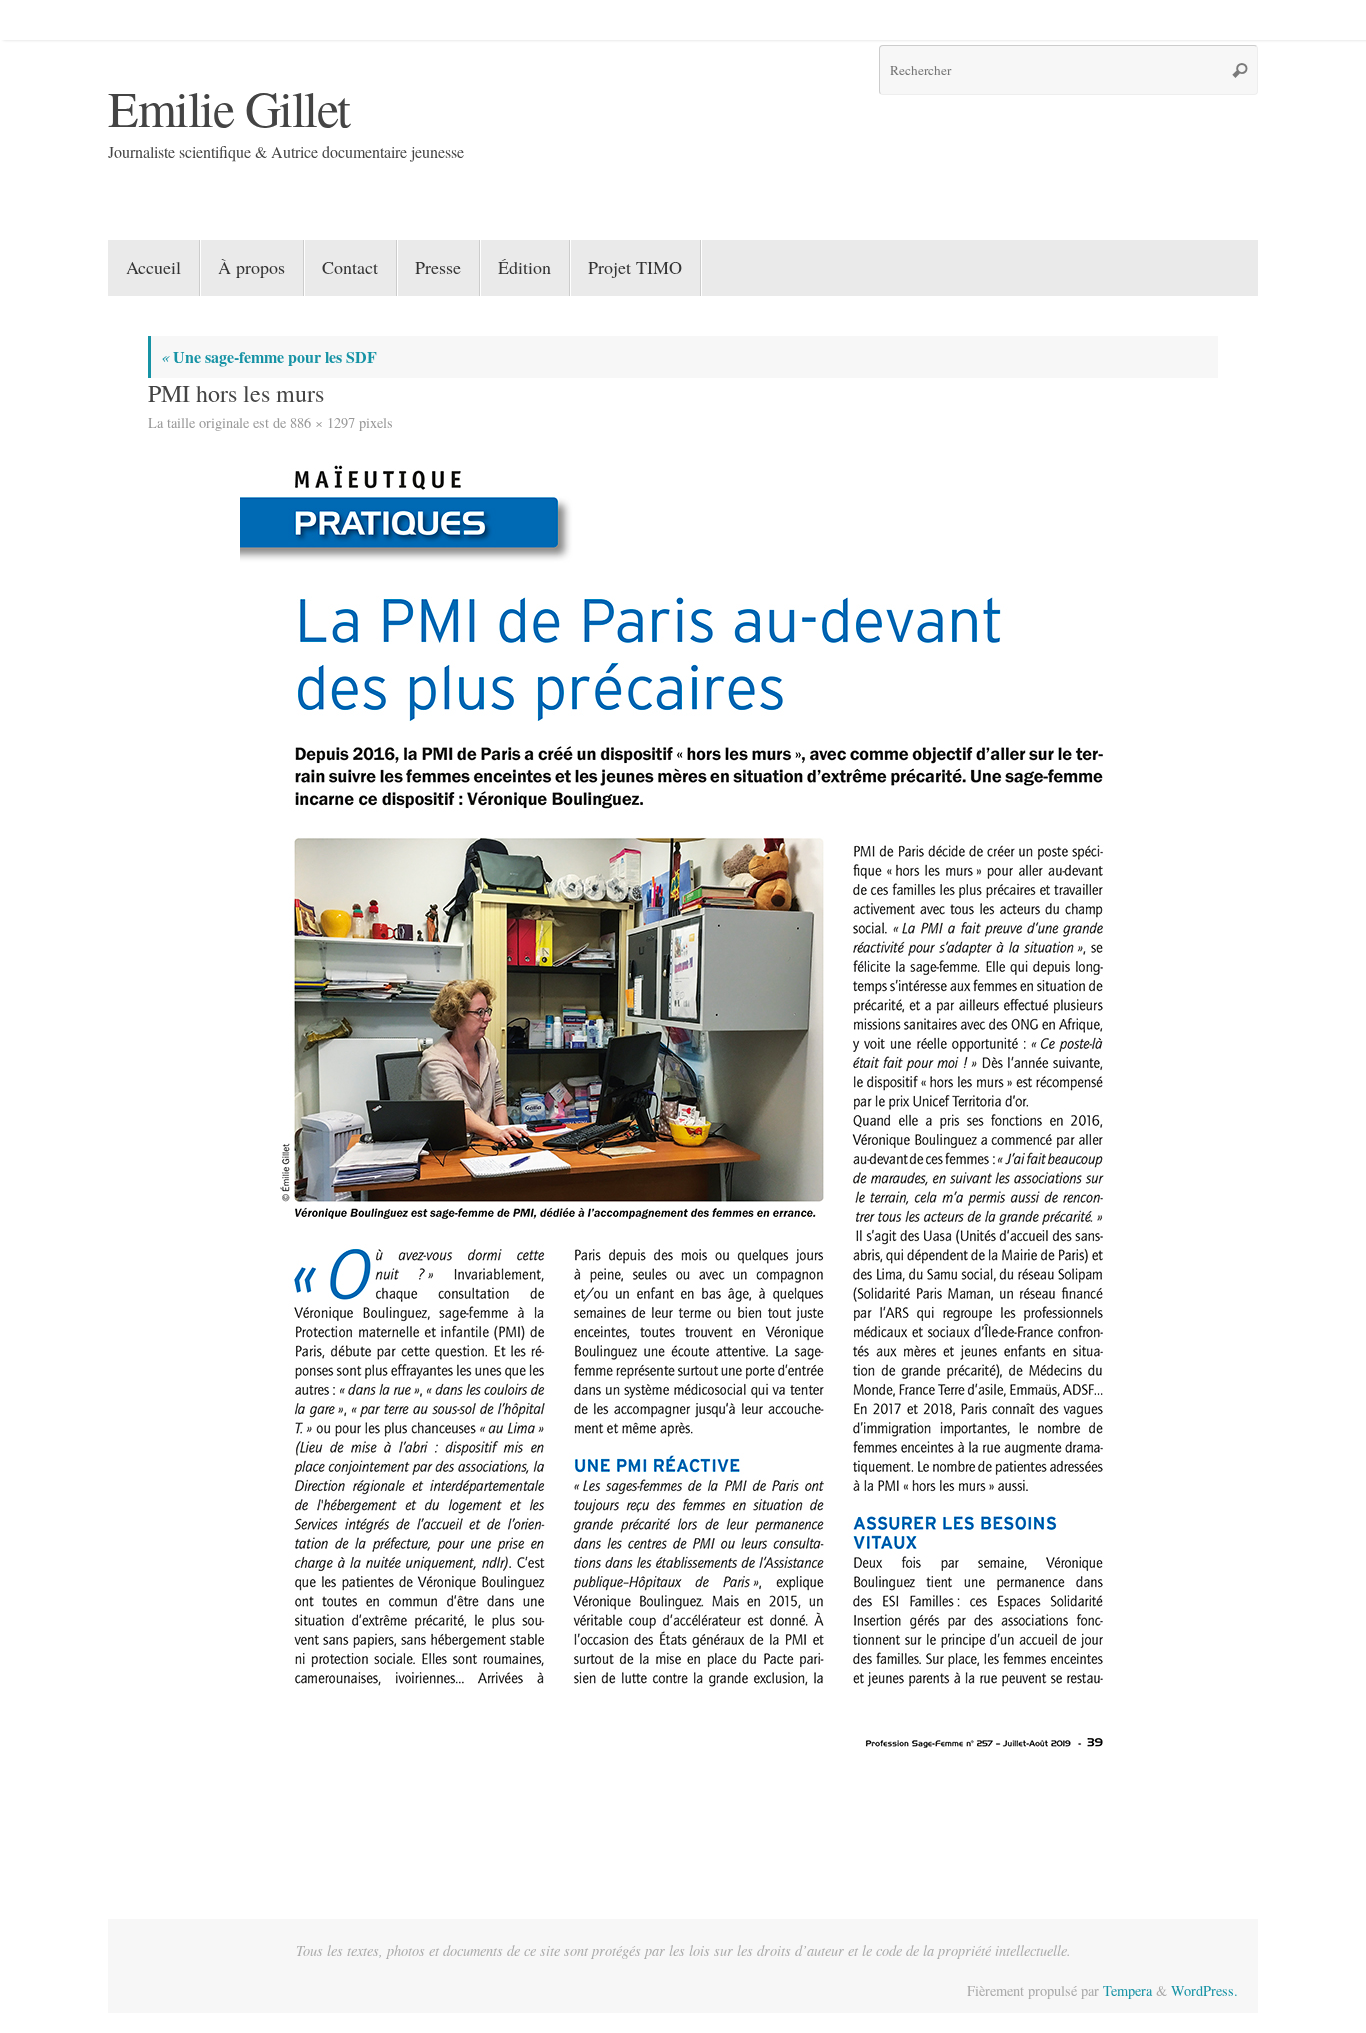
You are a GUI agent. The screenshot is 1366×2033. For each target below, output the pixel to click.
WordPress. (1204, 1990)
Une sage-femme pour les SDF (269, 356)
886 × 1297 (322, 422)
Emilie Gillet (229, 107)
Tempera (1127, 1990)
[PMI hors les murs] (683, 1108)
